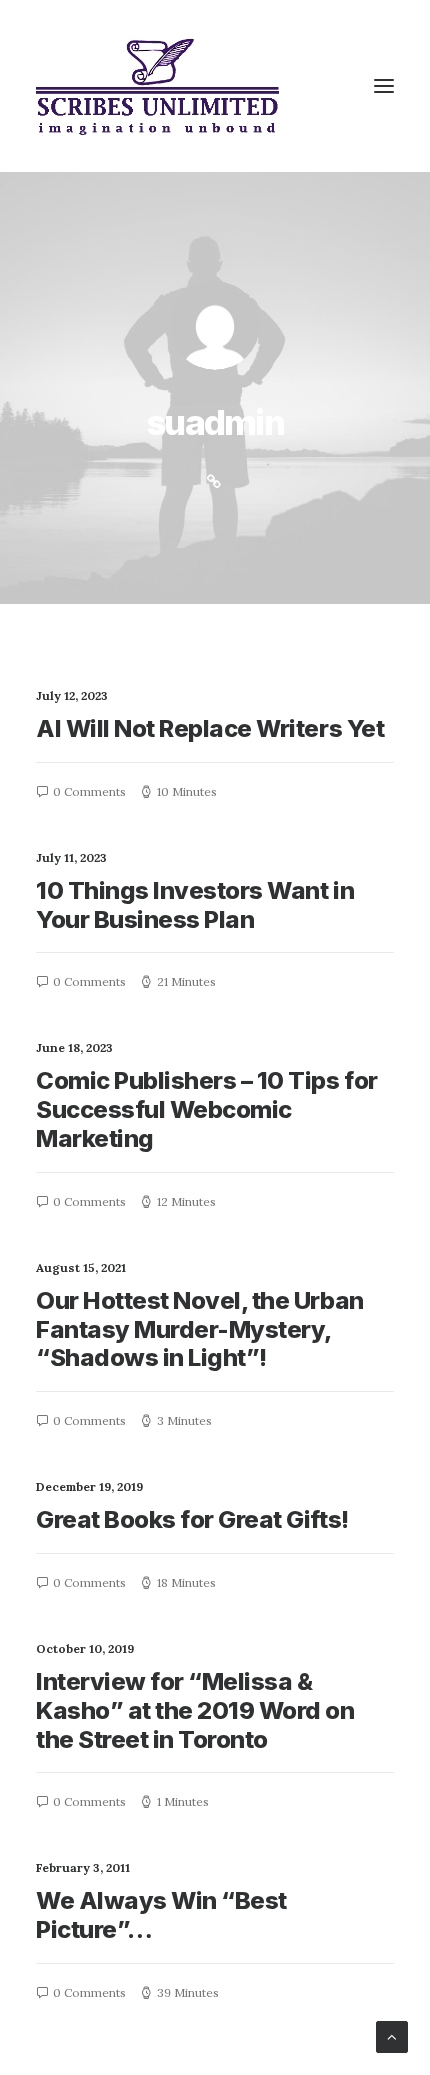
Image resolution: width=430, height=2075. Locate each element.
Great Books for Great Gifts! (192, 1519)
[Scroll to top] (392, 2035)
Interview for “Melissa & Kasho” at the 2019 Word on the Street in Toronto (195, 1710)
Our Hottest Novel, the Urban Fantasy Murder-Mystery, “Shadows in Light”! (200, 1329)
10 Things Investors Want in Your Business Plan (195, 905)
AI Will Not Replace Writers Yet (210, 728)
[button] (384, 86)
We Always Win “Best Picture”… (161, 1915)
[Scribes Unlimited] (157, 86)
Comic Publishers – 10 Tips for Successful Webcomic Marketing (207, 1109)
